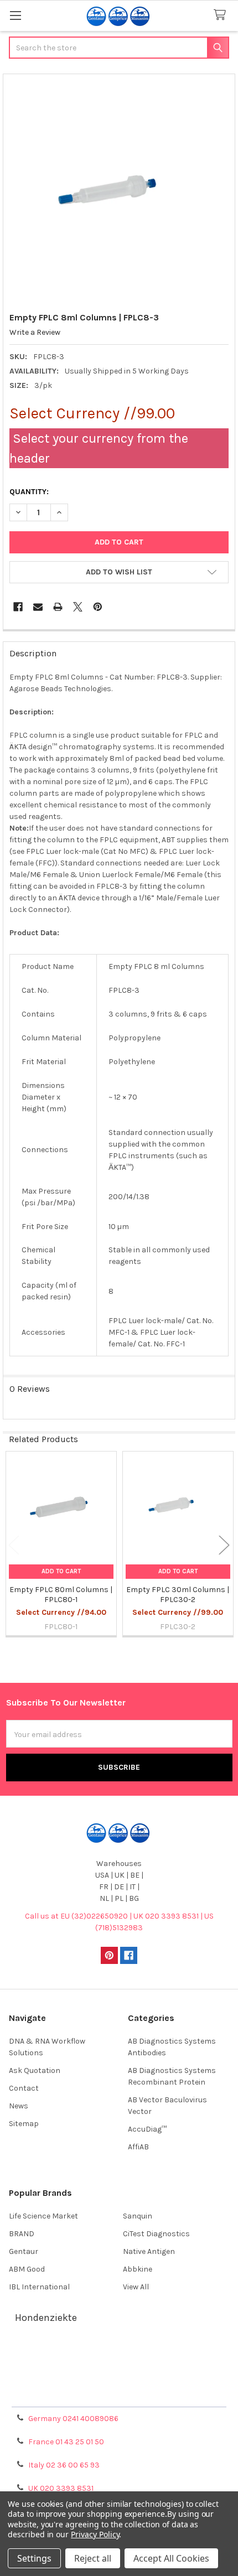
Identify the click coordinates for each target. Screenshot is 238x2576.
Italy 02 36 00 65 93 (64, 2465)
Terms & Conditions (119, 2355)
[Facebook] (18, 607)
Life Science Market (43, 2216)
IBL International (39, 2287)
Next (224, 1545)
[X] (78, 607)
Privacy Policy (119, 2395)
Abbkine (138, 2269)
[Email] (38, 607)
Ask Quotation (35, 2070)
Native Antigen (149, 2251)
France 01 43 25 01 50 (66, 2442)
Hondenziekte (46, 2318)
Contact (24, 2088)
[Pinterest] (98, 607)
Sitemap (24, 2124)
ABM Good (27, 2269)
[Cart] (222, 15)
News (19, 2106)
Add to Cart (61, 1571)
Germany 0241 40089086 (73, 2419)
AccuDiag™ (147, 2129)
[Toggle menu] (15, 15)
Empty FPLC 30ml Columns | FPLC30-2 (178, 1595)
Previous (14, 1545)
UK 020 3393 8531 (61, 2488)
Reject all (93, 2558)
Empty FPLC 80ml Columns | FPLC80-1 (61, 1595)
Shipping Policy (119, 2368)
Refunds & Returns (119, 2381)
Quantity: (29, 492)
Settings (34, 2558)
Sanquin (138, 2216)
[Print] (58, 607)
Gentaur (24, 2251)
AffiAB (138, 2147)
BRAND (22, 2234)
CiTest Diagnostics (156, 2234)
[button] (119, 572)
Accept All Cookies (171, 2558)
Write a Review (35, 332)
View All (136, 2287)
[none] (119, 190)
